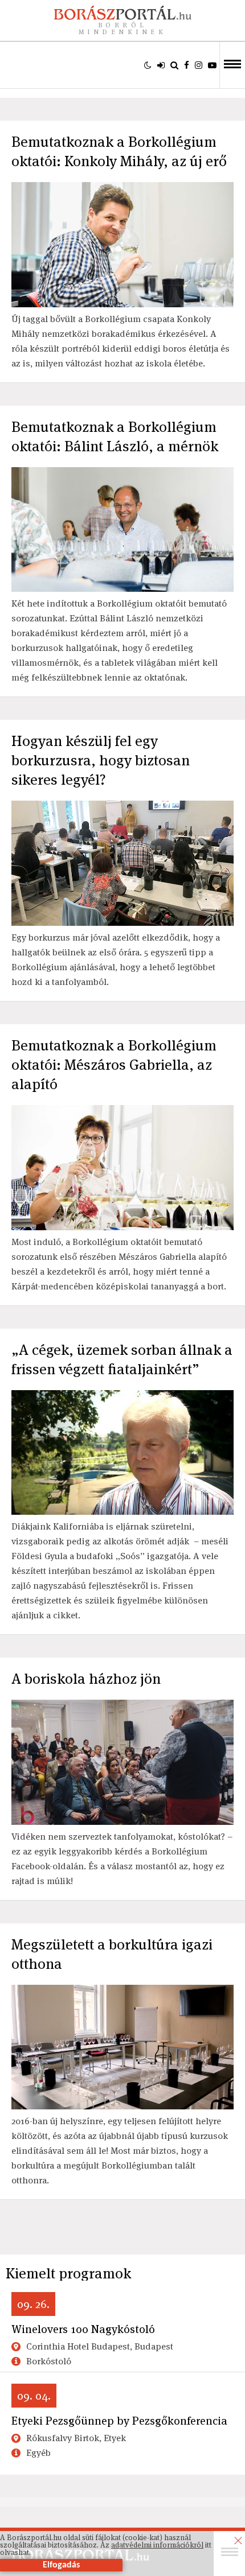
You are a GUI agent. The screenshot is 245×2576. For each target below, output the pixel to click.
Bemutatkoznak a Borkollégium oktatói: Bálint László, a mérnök (115, 436)
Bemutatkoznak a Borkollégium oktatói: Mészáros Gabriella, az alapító (114, 1065)
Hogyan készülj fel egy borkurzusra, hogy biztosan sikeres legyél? (101, 760)
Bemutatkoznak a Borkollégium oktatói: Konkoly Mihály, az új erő (119, 151)
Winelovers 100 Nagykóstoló (83, 2329)
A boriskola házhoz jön (86, 1679)
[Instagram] (199, 65)
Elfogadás (61, 2565)
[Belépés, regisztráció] (161, 65)
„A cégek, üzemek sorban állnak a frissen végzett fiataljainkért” (122, 1359)
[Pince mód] (148, 65)
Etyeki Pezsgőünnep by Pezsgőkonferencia (119, 2421)
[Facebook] (187, 65)
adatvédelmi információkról (157, 2545)
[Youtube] (212, 65)
